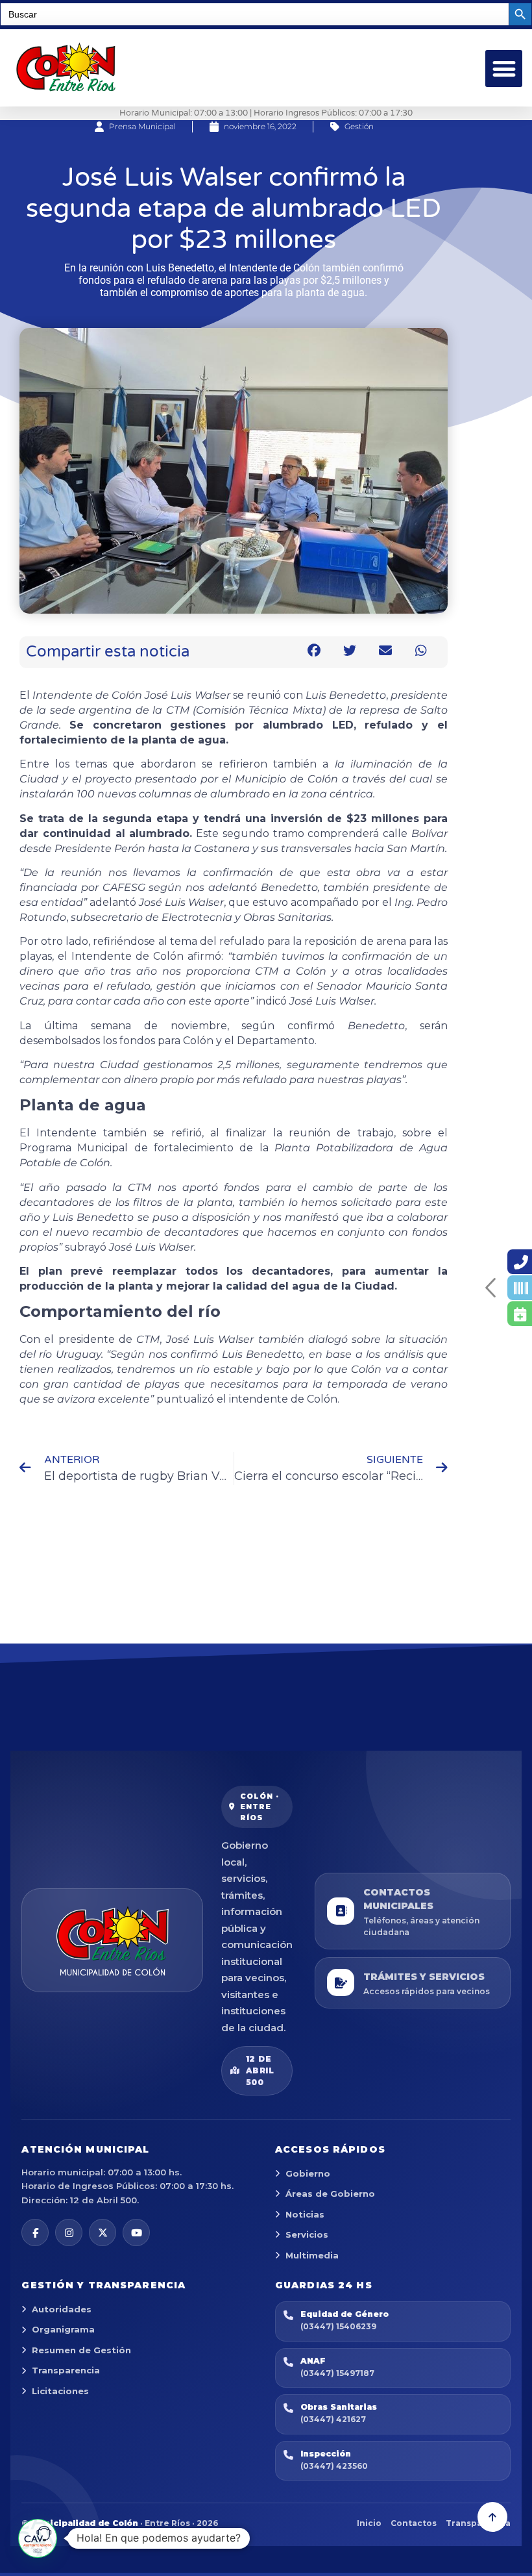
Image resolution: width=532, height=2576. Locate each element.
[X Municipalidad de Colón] (103, 2232)
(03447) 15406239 (338, 2326)
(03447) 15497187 (337, 2373)
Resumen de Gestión (81, 2350)
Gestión (359, 126)
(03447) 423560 (334, 2466)
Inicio (369, 2523)
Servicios (307, 2234)
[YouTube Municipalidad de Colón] (136, 2232)
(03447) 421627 (333, 2419)
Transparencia (66, 2370)
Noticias (305, 2214)
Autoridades (62, 2309)
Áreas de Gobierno (330, 2194)
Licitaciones (60, 2391)
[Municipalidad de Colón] (112, 1940)
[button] (504, 69)
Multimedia (312, 2255)
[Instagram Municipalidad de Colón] (69, 2232)
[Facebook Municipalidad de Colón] (35, 2232)
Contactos (414, 2523)
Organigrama (63, 2329)
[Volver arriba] (492, 2517)
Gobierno (308, 2173)
